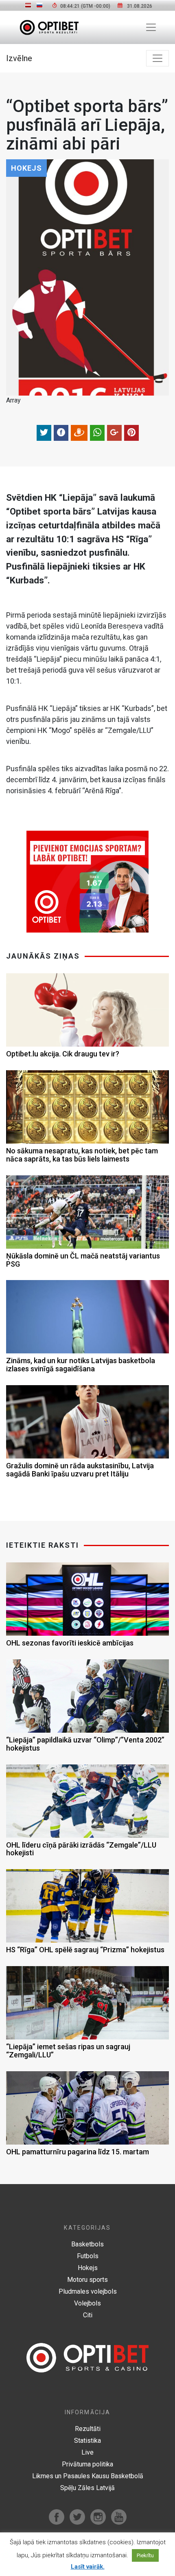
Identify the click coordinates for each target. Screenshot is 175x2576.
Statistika (87, 2441)
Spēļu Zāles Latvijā (87, 2488)
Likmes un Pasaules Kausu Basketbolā (88, 2476)
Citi (88, 2315)
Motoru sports (87, 2280)
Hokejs (88, 2268)
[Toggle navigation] (151, 27)
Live (87, 2452)
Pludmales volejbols (88, 2291)
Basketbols (87, 2244)
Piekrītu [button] (145, 2555)
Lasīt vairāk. (88, 2567)
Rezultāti (88, 2429)
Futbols (88, 2256)
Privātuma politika (87, 2464)
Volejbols (87, 2303)
